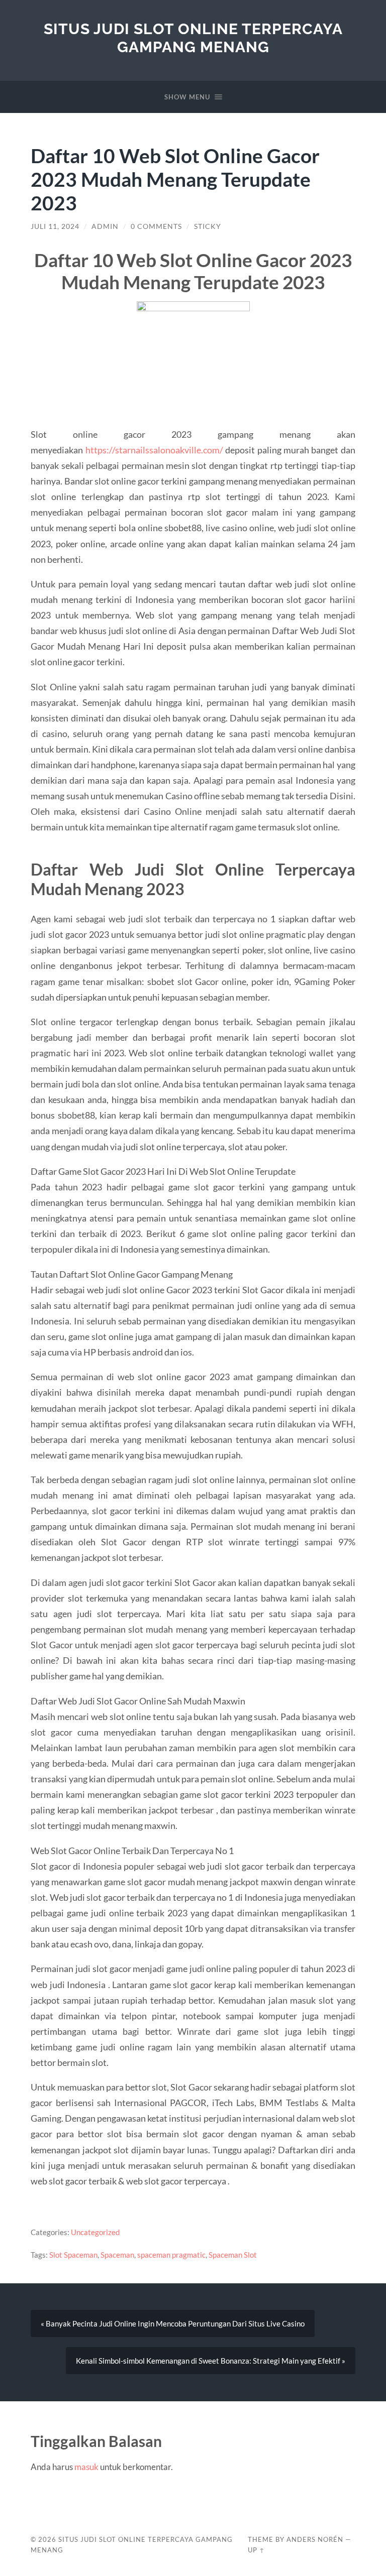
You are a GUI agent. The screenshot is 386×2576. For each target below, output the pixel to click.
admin (105, 226)
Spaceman (117, 2255)
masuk (86, 2467)
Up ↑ (256, 2550)
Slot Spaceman (73, 2255)
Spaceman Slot (233, 2255)
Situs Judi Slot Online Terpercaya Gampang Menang (193, 38)
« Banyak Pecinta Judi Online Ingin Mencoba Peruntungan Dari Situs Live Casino (173, 2323)
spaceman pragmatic (171, 2255)
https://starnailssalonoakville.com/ (154, 450)
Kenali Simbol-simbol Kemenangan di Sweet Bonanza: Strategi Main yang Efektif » (211, 2361)
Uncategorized (95, 2232)
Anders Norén (315, 2539)
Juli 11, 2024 (55, 226)
